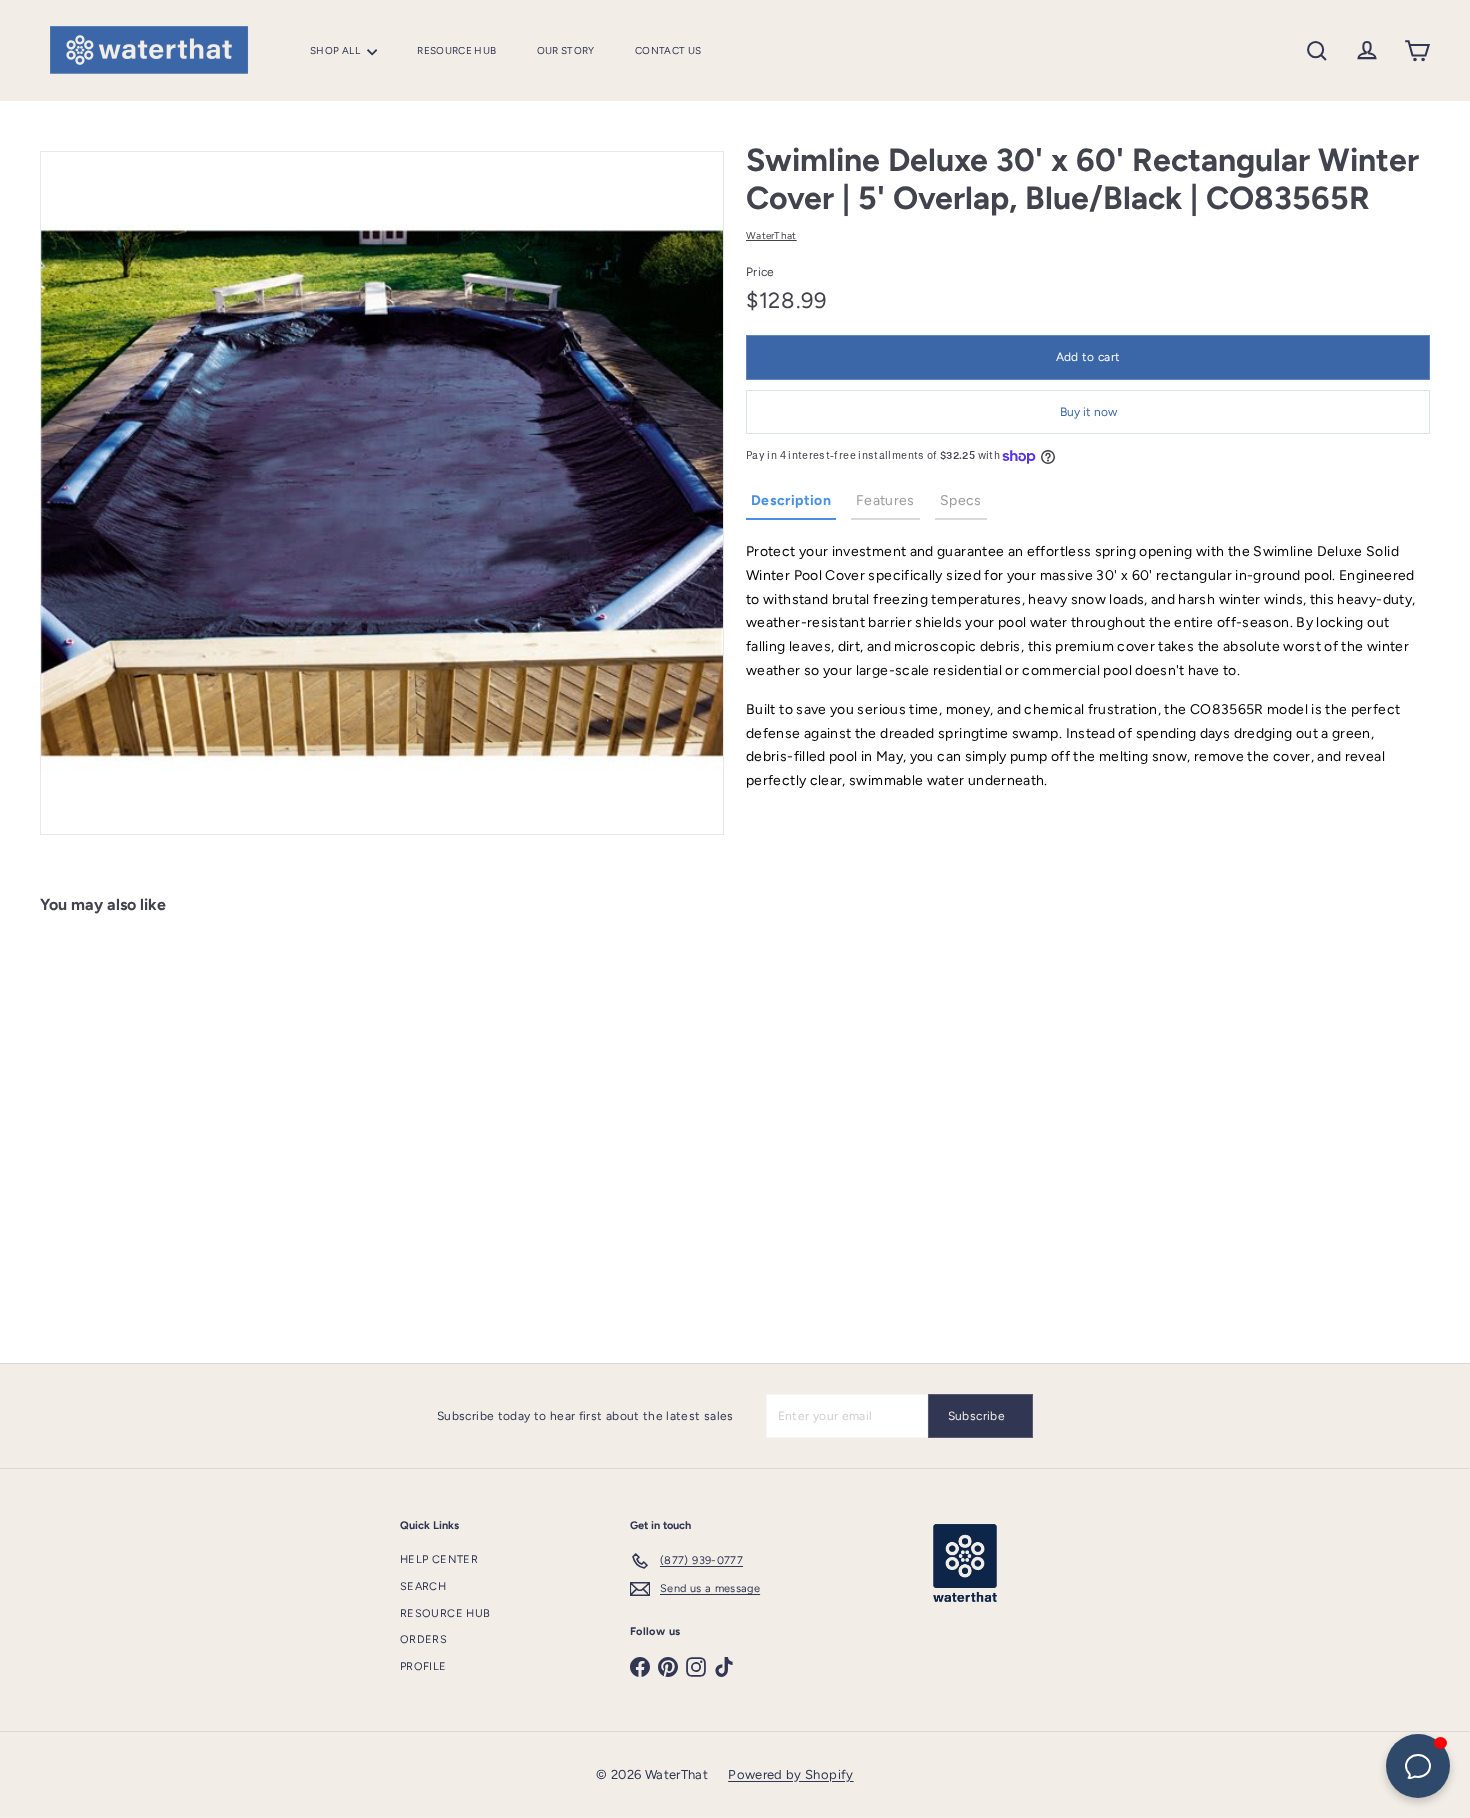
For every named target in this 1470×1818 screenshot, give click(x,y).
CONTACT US (668, 50)
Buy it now (1088, 412)
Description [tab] (791, 501)
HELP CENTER (439, 1559)
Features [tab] (885, 501)
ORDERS (423, 1639)
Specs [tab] (961, 501)
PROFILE (423, 1666)
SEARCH (423, 1586)
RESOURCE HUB (456, 50)
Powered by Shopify (790, 1774)
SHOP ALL (336, 50)
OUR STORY (566, 50)
